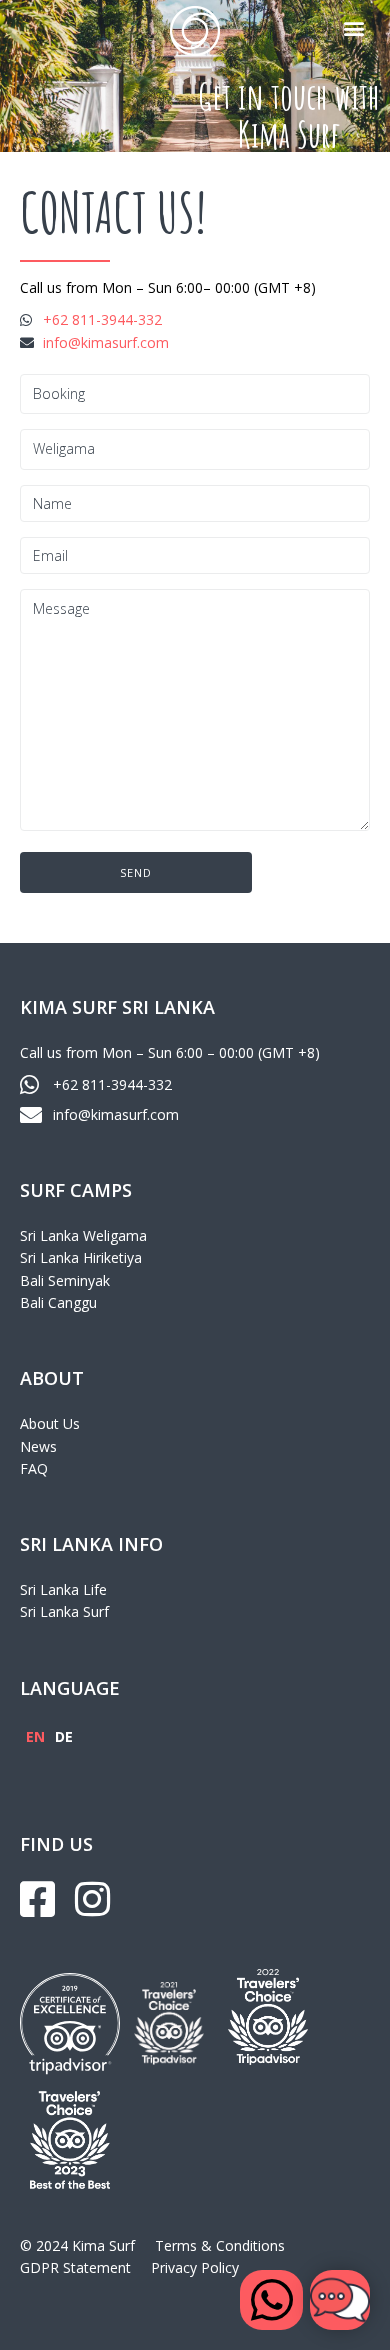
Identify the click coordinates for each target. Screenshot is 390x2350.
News (38, 1446)
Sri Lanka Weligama (83, 1235)
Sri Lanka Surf (64, 1611)
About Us (50, 1423)
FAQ (34, 1468)
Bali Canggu (58, 1302)
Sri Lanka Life (63, 1589)
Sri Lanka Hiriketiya (81, 1257)
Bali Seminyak (65, 1280)
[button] (353, 27)
